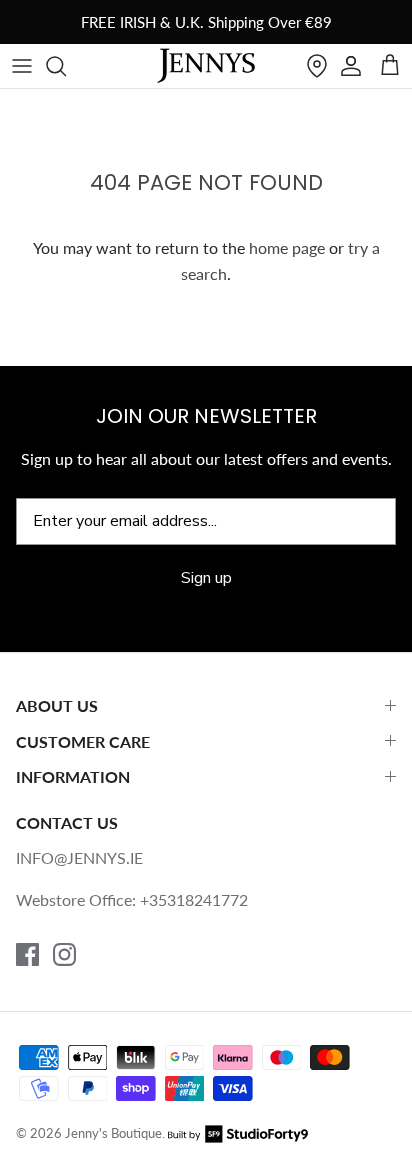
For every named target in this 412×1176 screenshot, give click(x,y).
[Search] (66, 66)
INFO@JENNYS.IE (79, 857)
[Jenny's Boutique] (206, 66)
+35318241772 (194, 899)
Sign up (206, 578)
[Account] (351, 66)
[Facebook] (27, 954)
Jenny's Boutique (113, 1133)
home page (287, 247)
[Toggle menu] (22, 66)
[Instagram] (64, 954)
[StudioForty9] (238, 1133)
